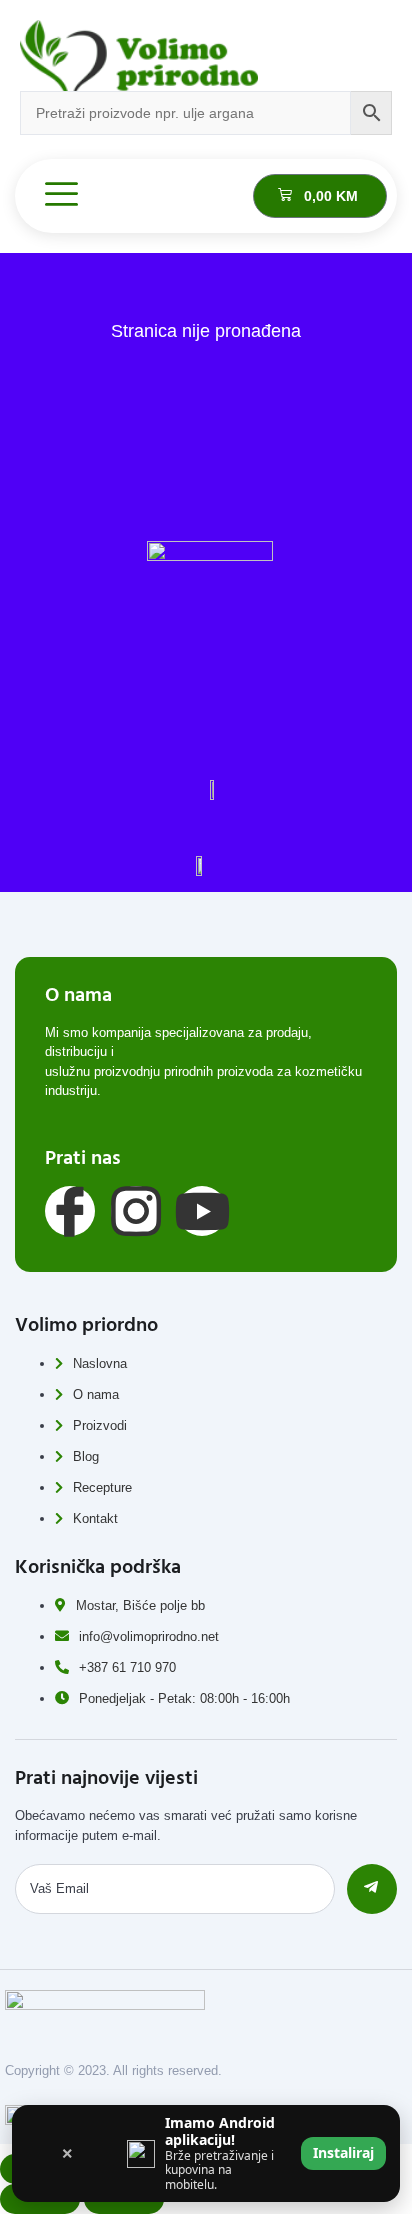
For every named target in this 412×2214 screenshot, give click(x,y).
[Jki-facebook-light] (70, 1211)
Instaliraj (343, 2152)
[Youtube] (202, 1211)
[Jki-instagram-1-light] (136, 1211)
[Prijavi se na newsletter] (372, 1889)
